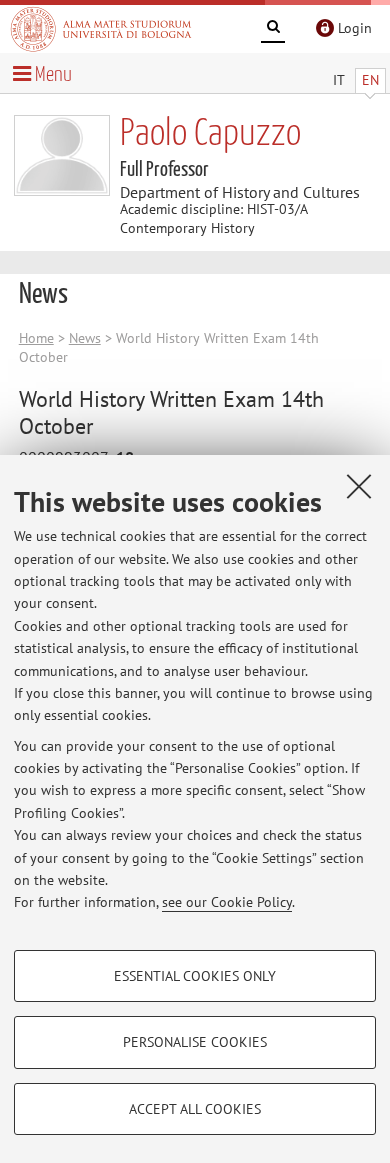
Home (36, 338)
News (85, 338)
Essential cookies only (195, 976)
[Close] (359, 486)
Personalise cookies (195, 1042)
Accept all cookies (195, 1109)
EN (370, 80)
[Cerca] (273, 30)
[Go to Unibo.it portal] (101, 29)
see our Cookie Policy (227, 902)
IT (339, 80)
